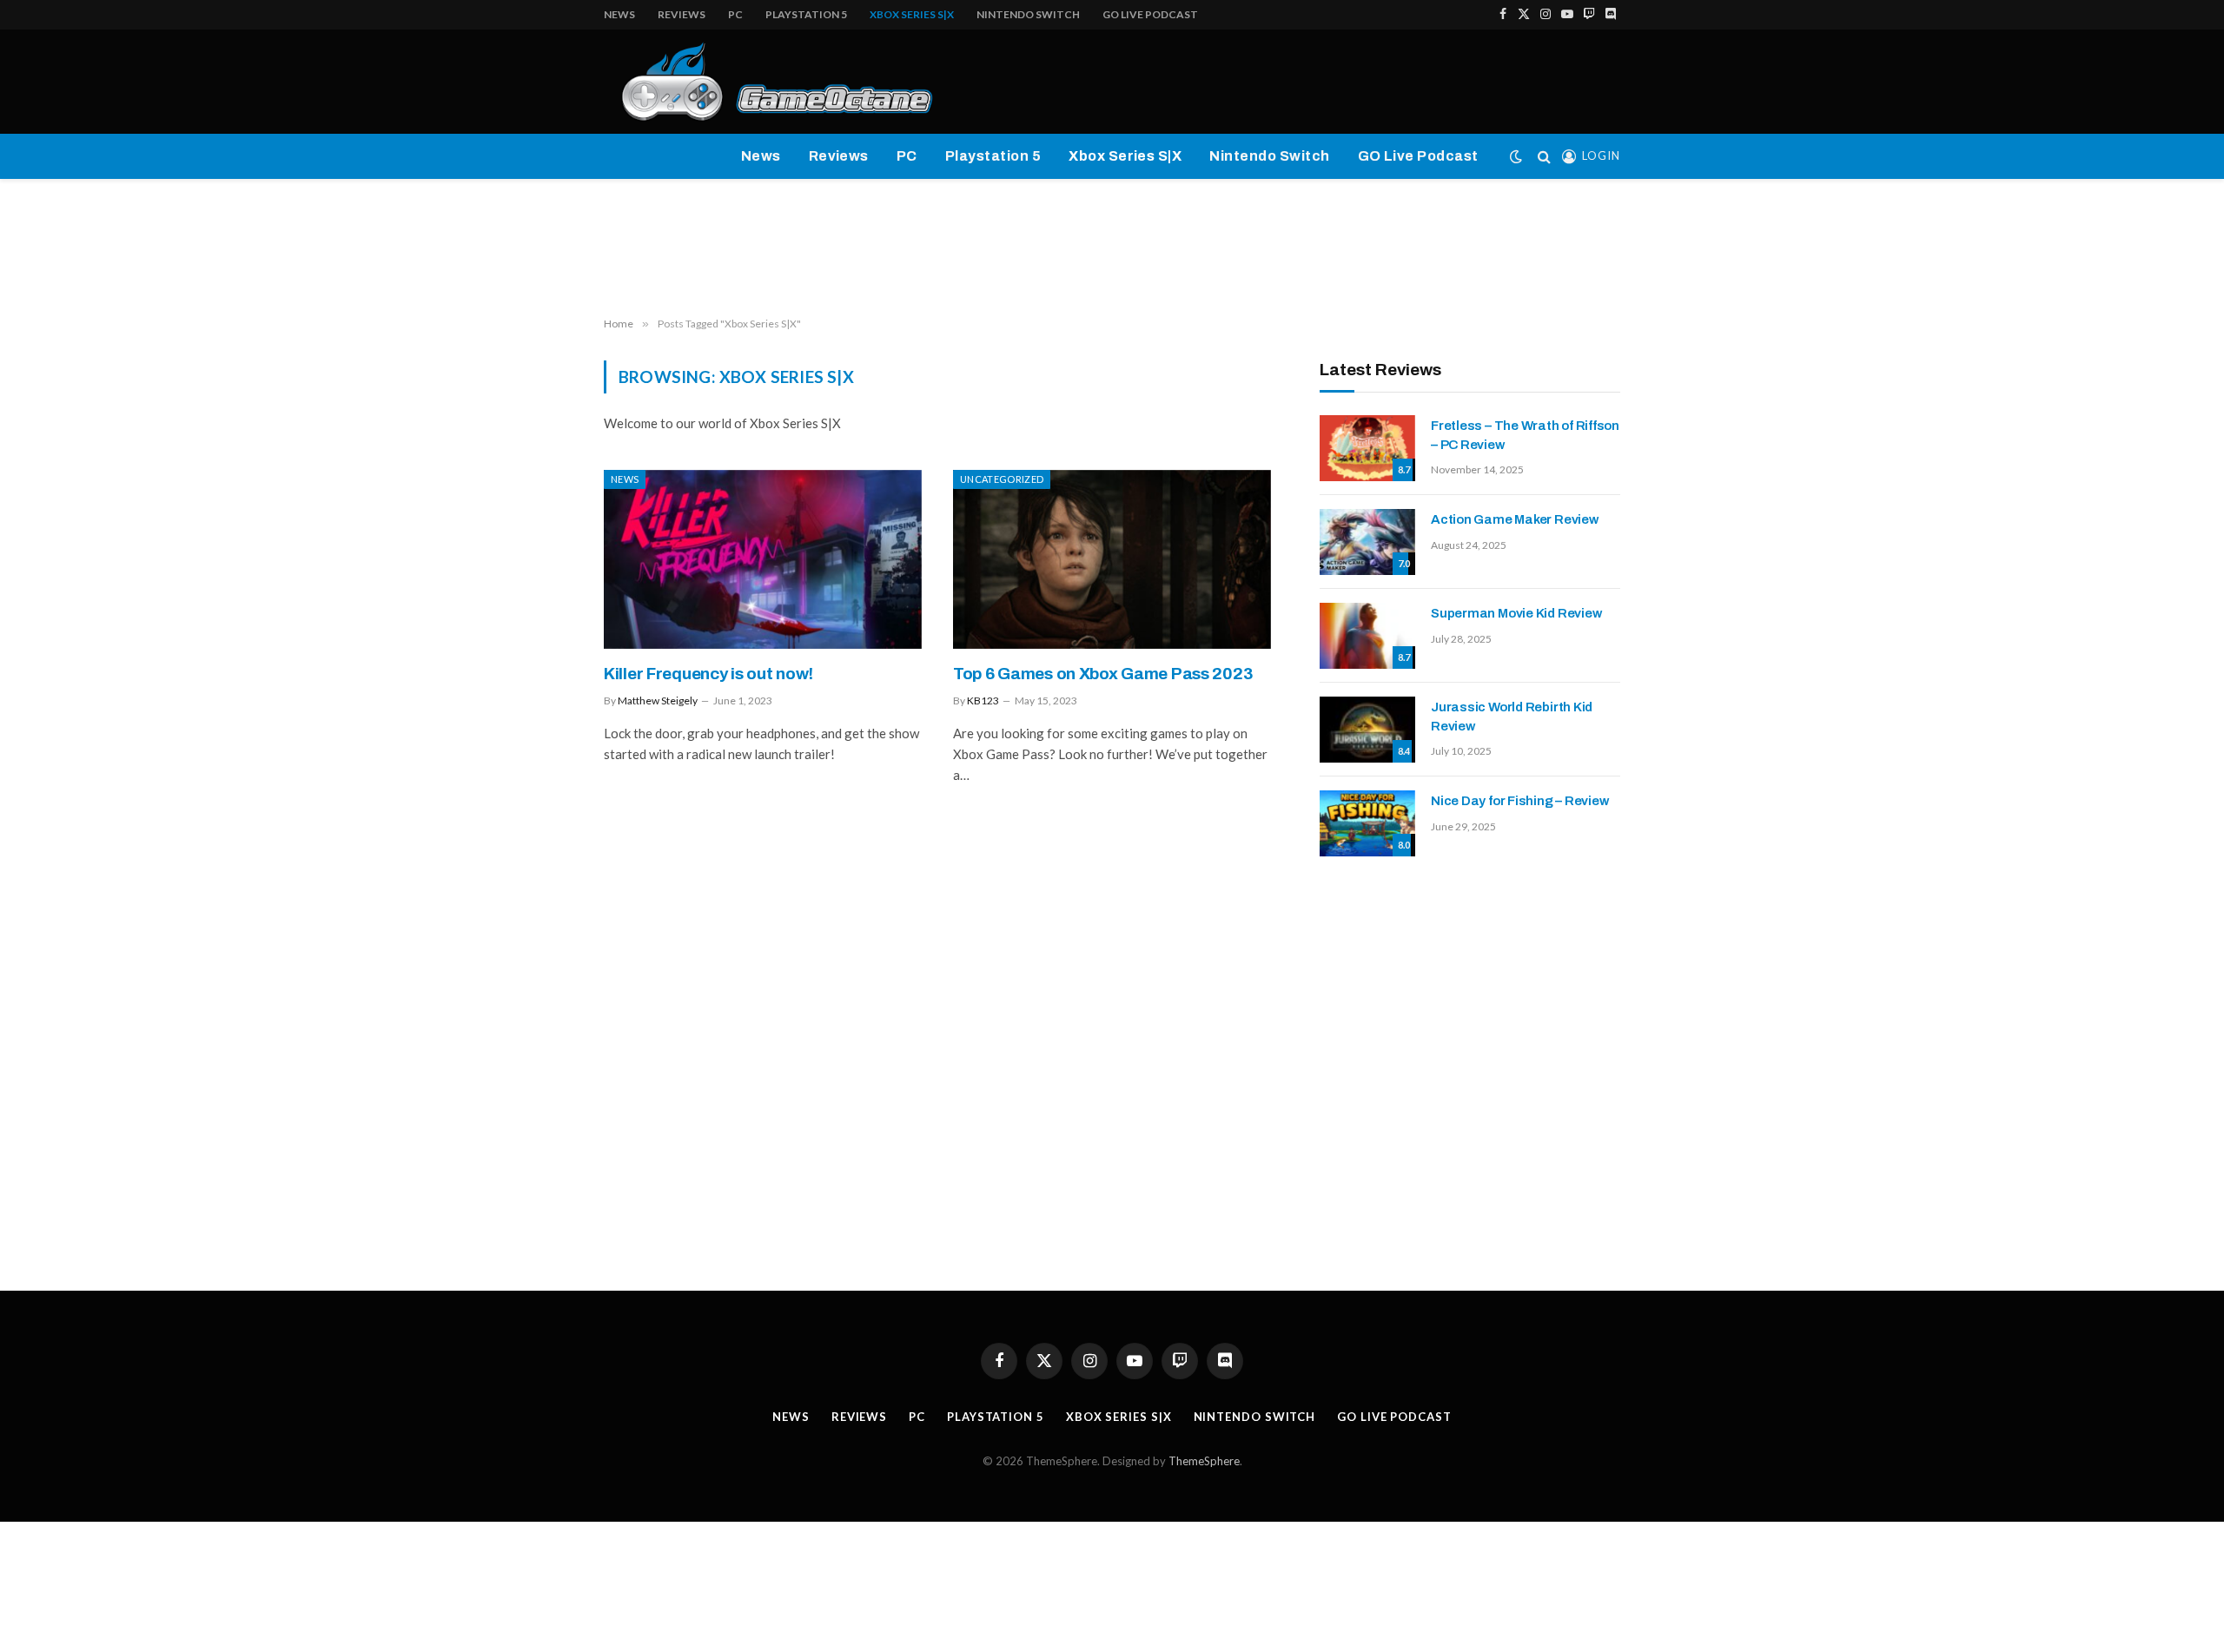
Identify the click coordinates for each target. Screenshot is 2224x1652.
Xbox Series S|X (912, 14)
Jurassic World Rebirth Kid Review (1512, 716)
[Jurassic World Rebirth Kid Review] (1367, 730)
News (619, 14)
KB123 (983, 700)
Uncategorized (1002, 479)
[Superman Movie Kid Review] (1367, 636)
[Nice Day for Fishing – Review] (1367, 823)
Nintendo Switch (1028, 14)
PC (735, 14)
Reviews (682, 14)
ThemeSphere (1204, 1461)
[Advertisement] (1112, 248)
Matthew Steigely (658, 700)
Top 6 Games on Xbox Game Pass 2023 (1103, 674)
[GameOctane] (770, 82)
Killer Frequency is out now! (708, 674)
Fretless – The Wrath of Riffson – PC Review (1525, 435)
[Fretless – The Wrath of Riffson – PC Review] (1367, 448)
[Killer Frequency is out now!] (763, 559)
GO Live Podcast (1150, 14)
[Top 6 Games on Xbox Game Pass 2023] (1112, 559)
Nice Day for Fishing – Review (1519, 801)
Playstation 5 (806, 14)
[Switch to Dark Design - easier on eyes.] (1516, 156)
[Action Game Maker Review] (1367, 542)
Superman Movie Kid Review (1516, 613)
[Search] (1544, 157)
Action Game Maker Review (1515, 519)
